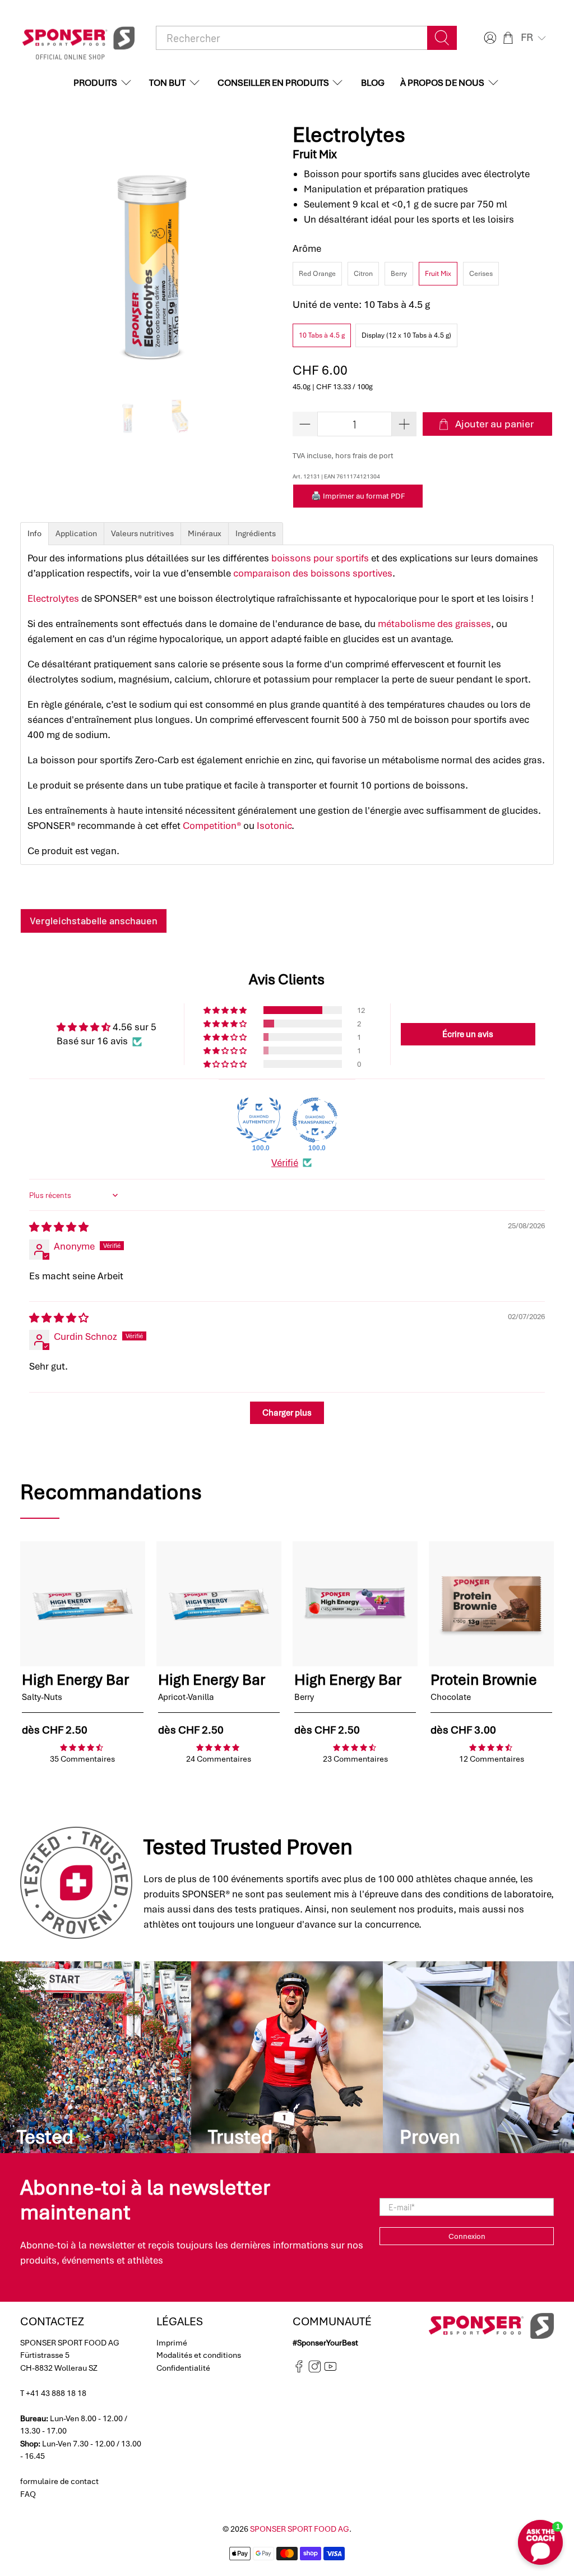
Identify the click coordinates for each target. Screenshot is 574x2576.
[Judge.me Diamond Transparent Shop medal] (315, 1120)
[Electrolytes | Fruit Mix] (151, 254)
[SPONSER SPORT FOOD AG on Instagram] (315, 2370)
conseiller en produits (273, 83)
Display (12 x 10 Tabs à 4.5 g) (406, 335)
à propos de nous (442, 83)
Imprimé (172, 2343)
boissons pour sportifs (320, 558)
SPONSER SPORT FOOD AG (300, 2529)
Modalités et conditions (199, 2355)
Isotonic (274, 826)
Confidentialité (183, 2368)
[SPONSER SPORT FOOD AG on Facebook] (299, 2370)
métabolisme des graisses (434, 624)
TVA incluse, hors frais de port (343, 456)
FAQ (28, 2494)
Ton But (167, 83)
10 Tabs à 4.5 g (322, 335)
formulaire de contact (59, 2481)
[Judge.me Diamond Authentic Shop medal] (259, 1120)
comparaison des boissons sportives (313, 573)
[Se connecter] (489, 38)
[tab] (34, 534)
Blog (373, 83)
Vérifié (285, 1163)
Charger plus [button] (287, 1413)
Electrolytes (53, 598)
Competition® (212, 826)
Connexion (467, 2236)
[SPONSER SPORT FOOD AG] (78, 38)
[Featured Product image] (83, 1604)
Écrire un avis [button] (468, 1034)
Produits (95, 83)
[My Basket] (508, 38)
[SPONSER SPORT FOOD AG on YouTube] (330, 2370)
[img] (59, 1227)
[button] (534, 38)
